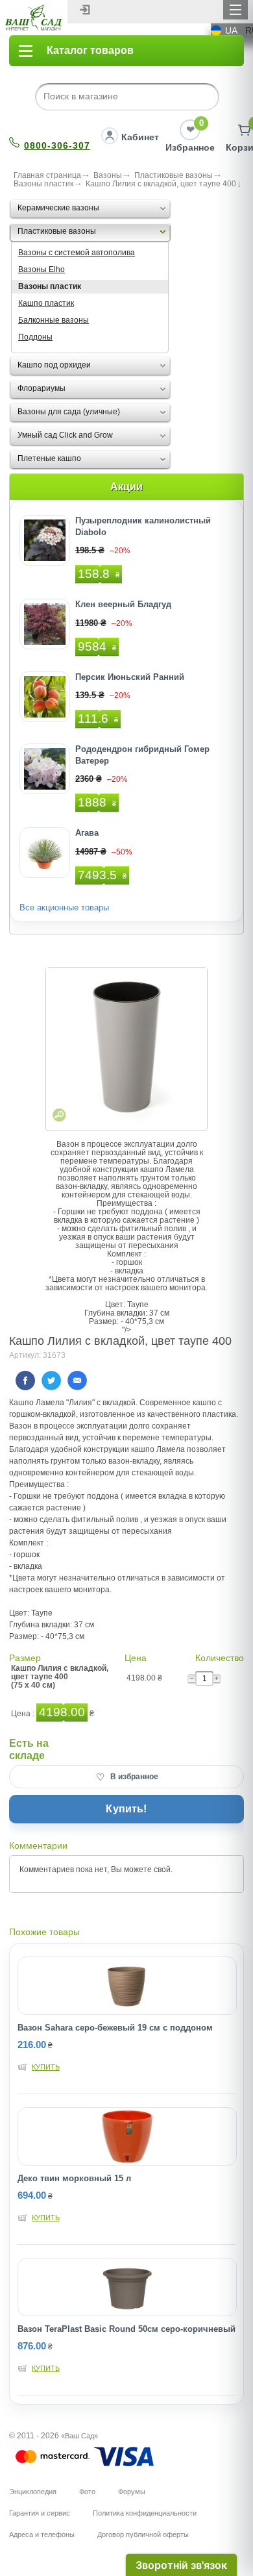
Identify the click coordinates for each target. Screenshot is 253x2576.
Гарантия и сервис (40, 2513)
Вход (85, 10)
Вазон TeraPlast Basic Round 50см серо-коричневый (126, 2329)
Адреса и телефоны (42, 2534)
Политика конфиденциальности (145, 2513)
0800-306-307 (57, 145)
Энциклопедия (33, 2492)
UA (231, 31)
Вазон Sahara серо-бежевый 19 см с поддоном (115, 2028)
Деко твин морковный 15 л (74, 2178)
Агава (87, 833)
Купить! (126, 1809)
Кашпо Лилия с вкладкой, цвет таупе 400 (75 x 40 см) (60, 1677)
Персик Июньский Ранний (130, 677)
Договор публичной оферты (143, 2534)
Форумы (132, 2492)
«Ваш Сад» (79, 2436)
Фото (87, 2492)
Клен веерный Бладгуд (123, 604)
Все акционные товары (64, 907)
